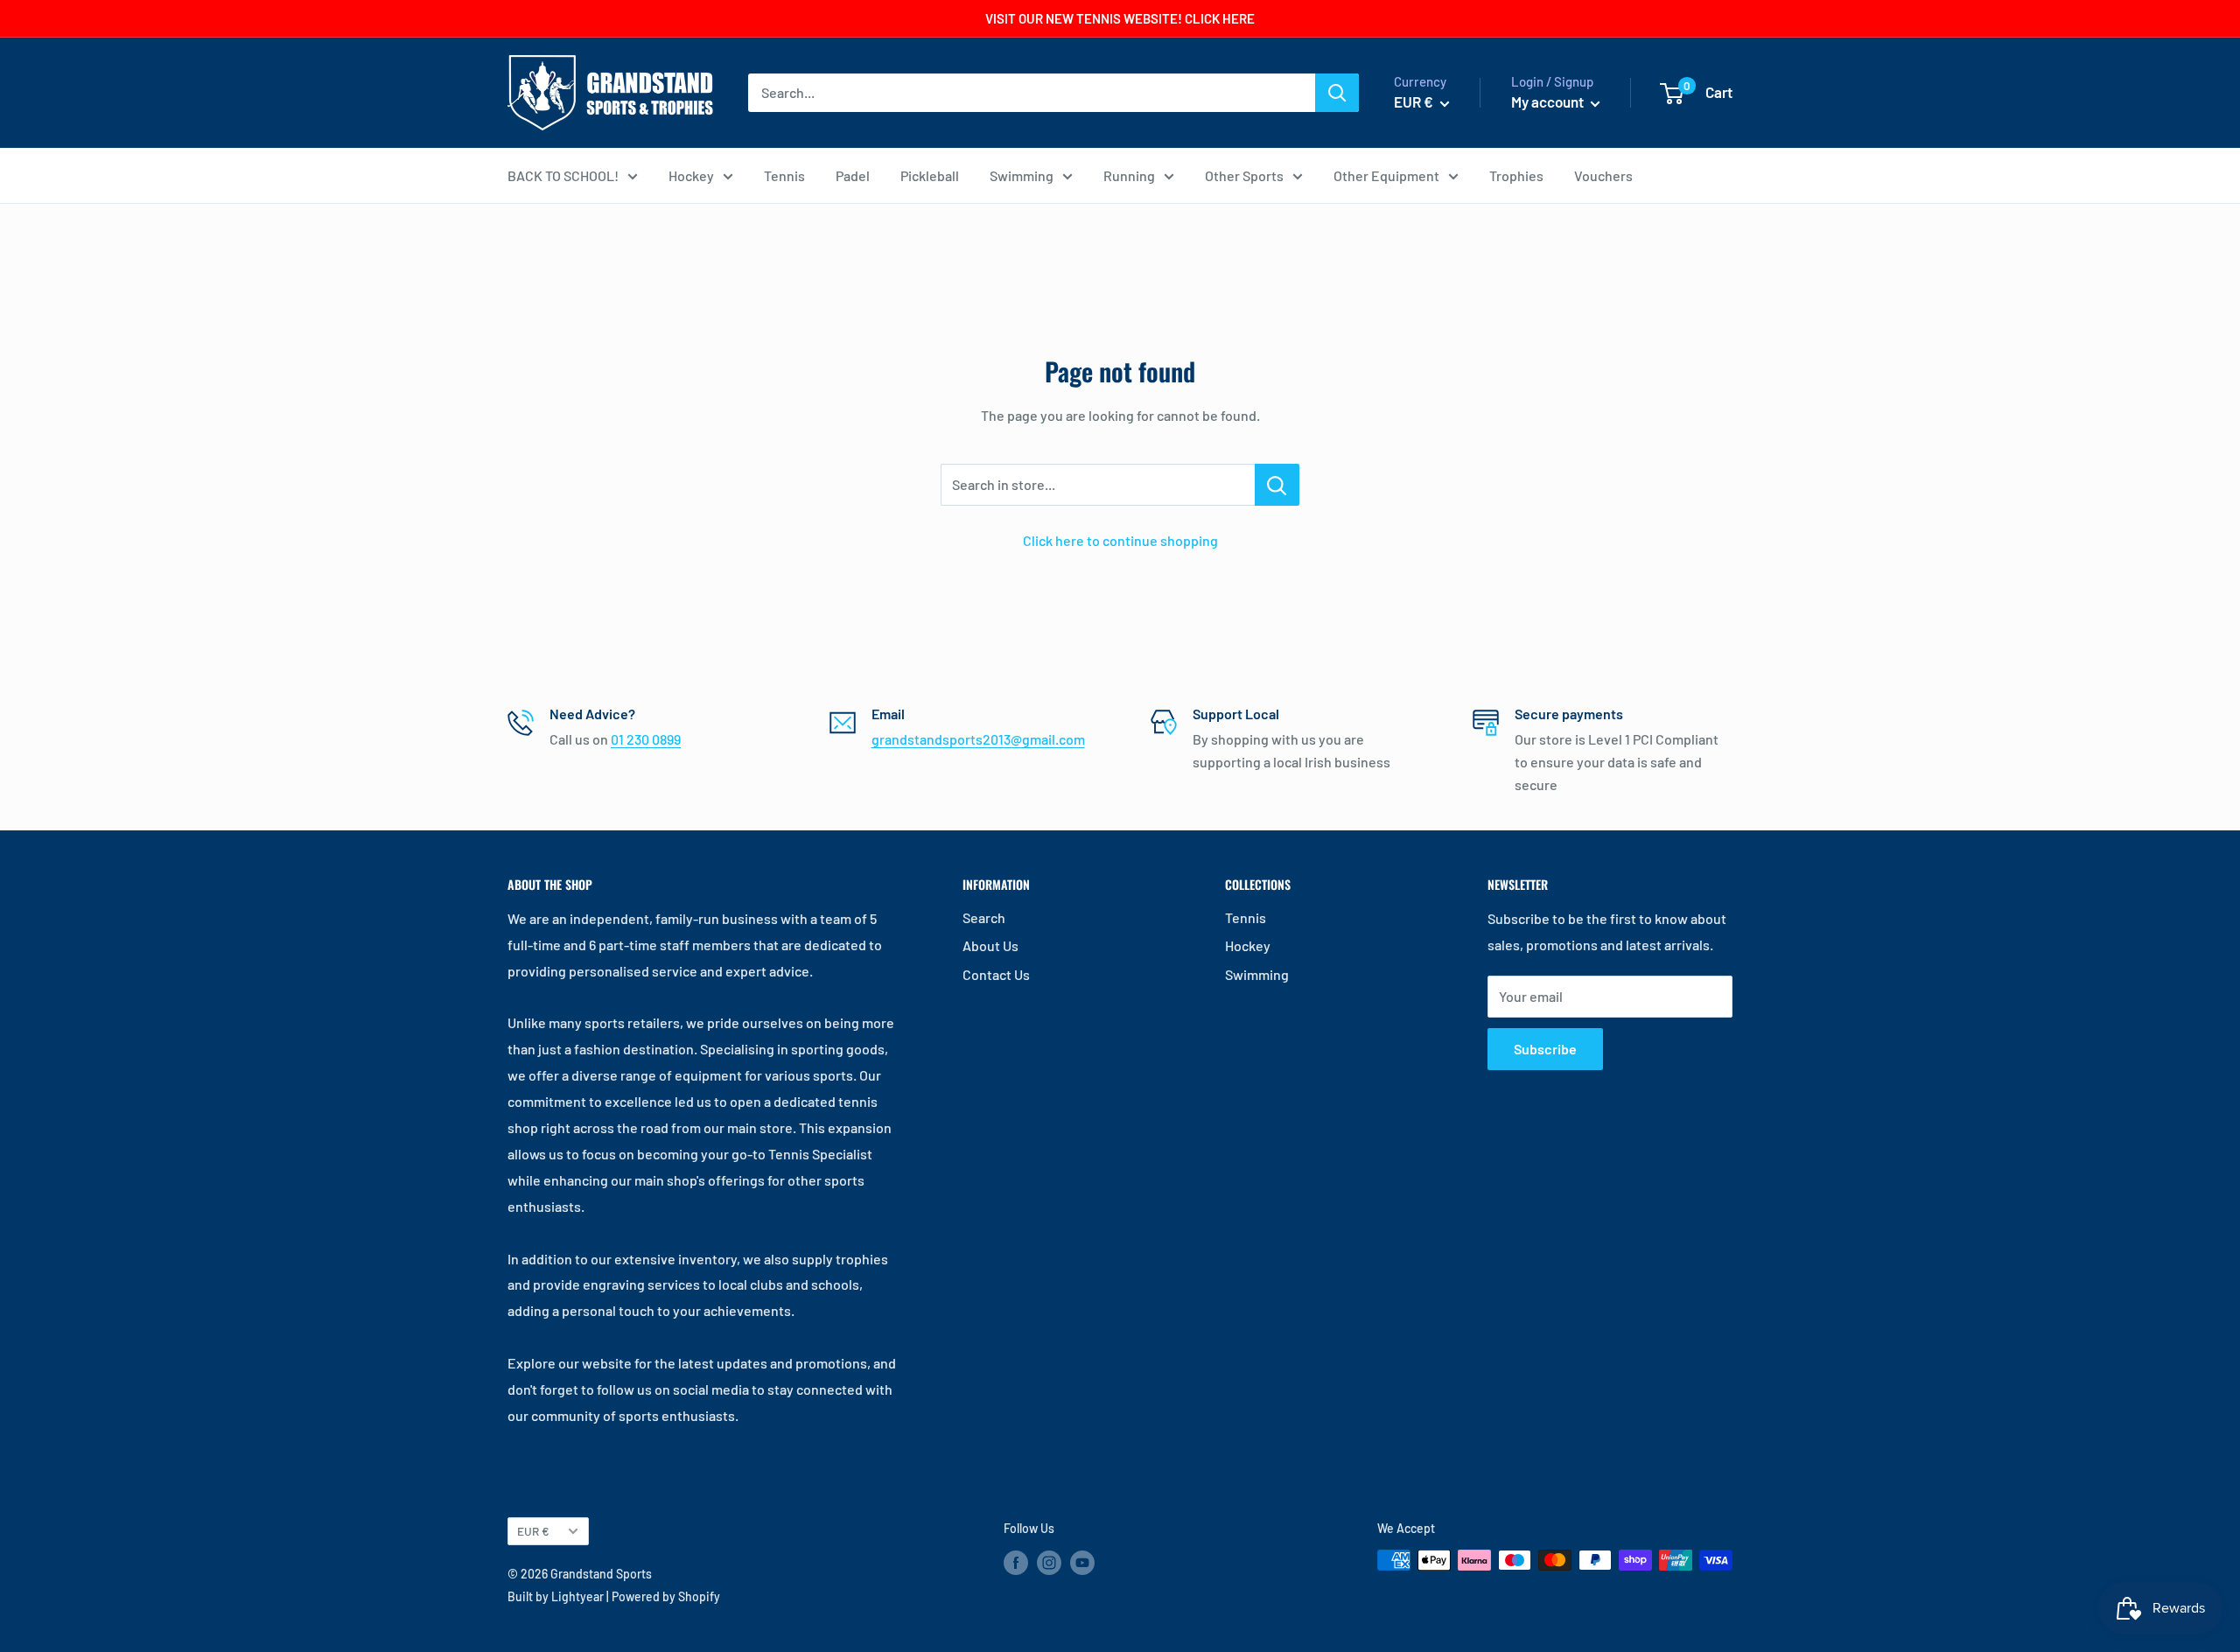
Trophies (1516, 175)
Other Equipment (1386, 175)
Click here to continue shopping (1120, 540)
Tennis (784, 175)
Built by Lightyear (556, 1596)
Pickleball (930, 175)
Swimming (1022, 175)
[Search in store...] (1277, 485)
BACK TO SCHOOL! (563, 175)
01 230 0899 (646, 739)
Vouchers (1603, 175)
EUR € (533, 1531)
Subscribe (1545, 1049)
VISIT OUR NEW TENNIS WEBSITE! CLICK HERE (1120, 18)
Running (1129, 175)
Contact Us (996, 974)
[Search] (1337, 93)
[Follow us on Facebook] (1016, 1562)
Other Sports (1244, 175)
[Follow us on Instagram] (1049, 1562)
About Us (990, 945)
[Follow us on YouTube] (1082, 1562)
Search (984, 917)
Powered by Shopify (666, 1596)
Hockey (691, 175)
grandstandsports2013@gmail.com (978, 739)
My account (1549, 101)
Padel (853, 175)
